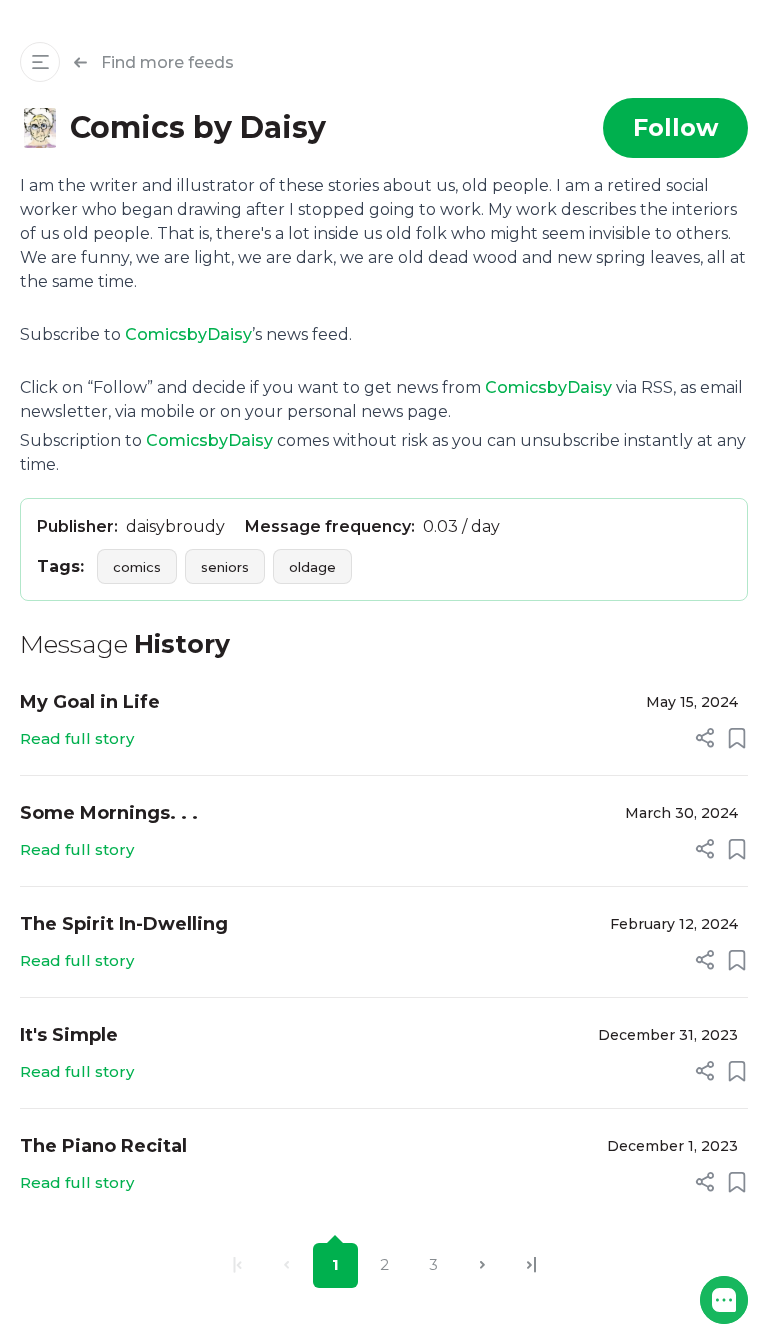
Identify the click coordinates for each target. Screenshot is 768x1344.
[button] (724, 1300)
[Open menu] (40, 62)
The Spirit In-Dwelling (124, 924)
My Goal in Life (90, 702)
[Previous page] (286, 1265)
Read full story (77, 738)
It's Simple (69, 1035)
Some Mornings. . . (109, 813)
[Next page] (482, 1265)
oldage (312, 567)
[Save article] (737, 738)
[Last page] (531, 1265)
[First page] (237, 1265)
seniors (225, 567)
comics (137, 567)
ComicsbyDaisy (188, 334)
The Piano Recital (103, 1146)
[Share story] (705, 738)
